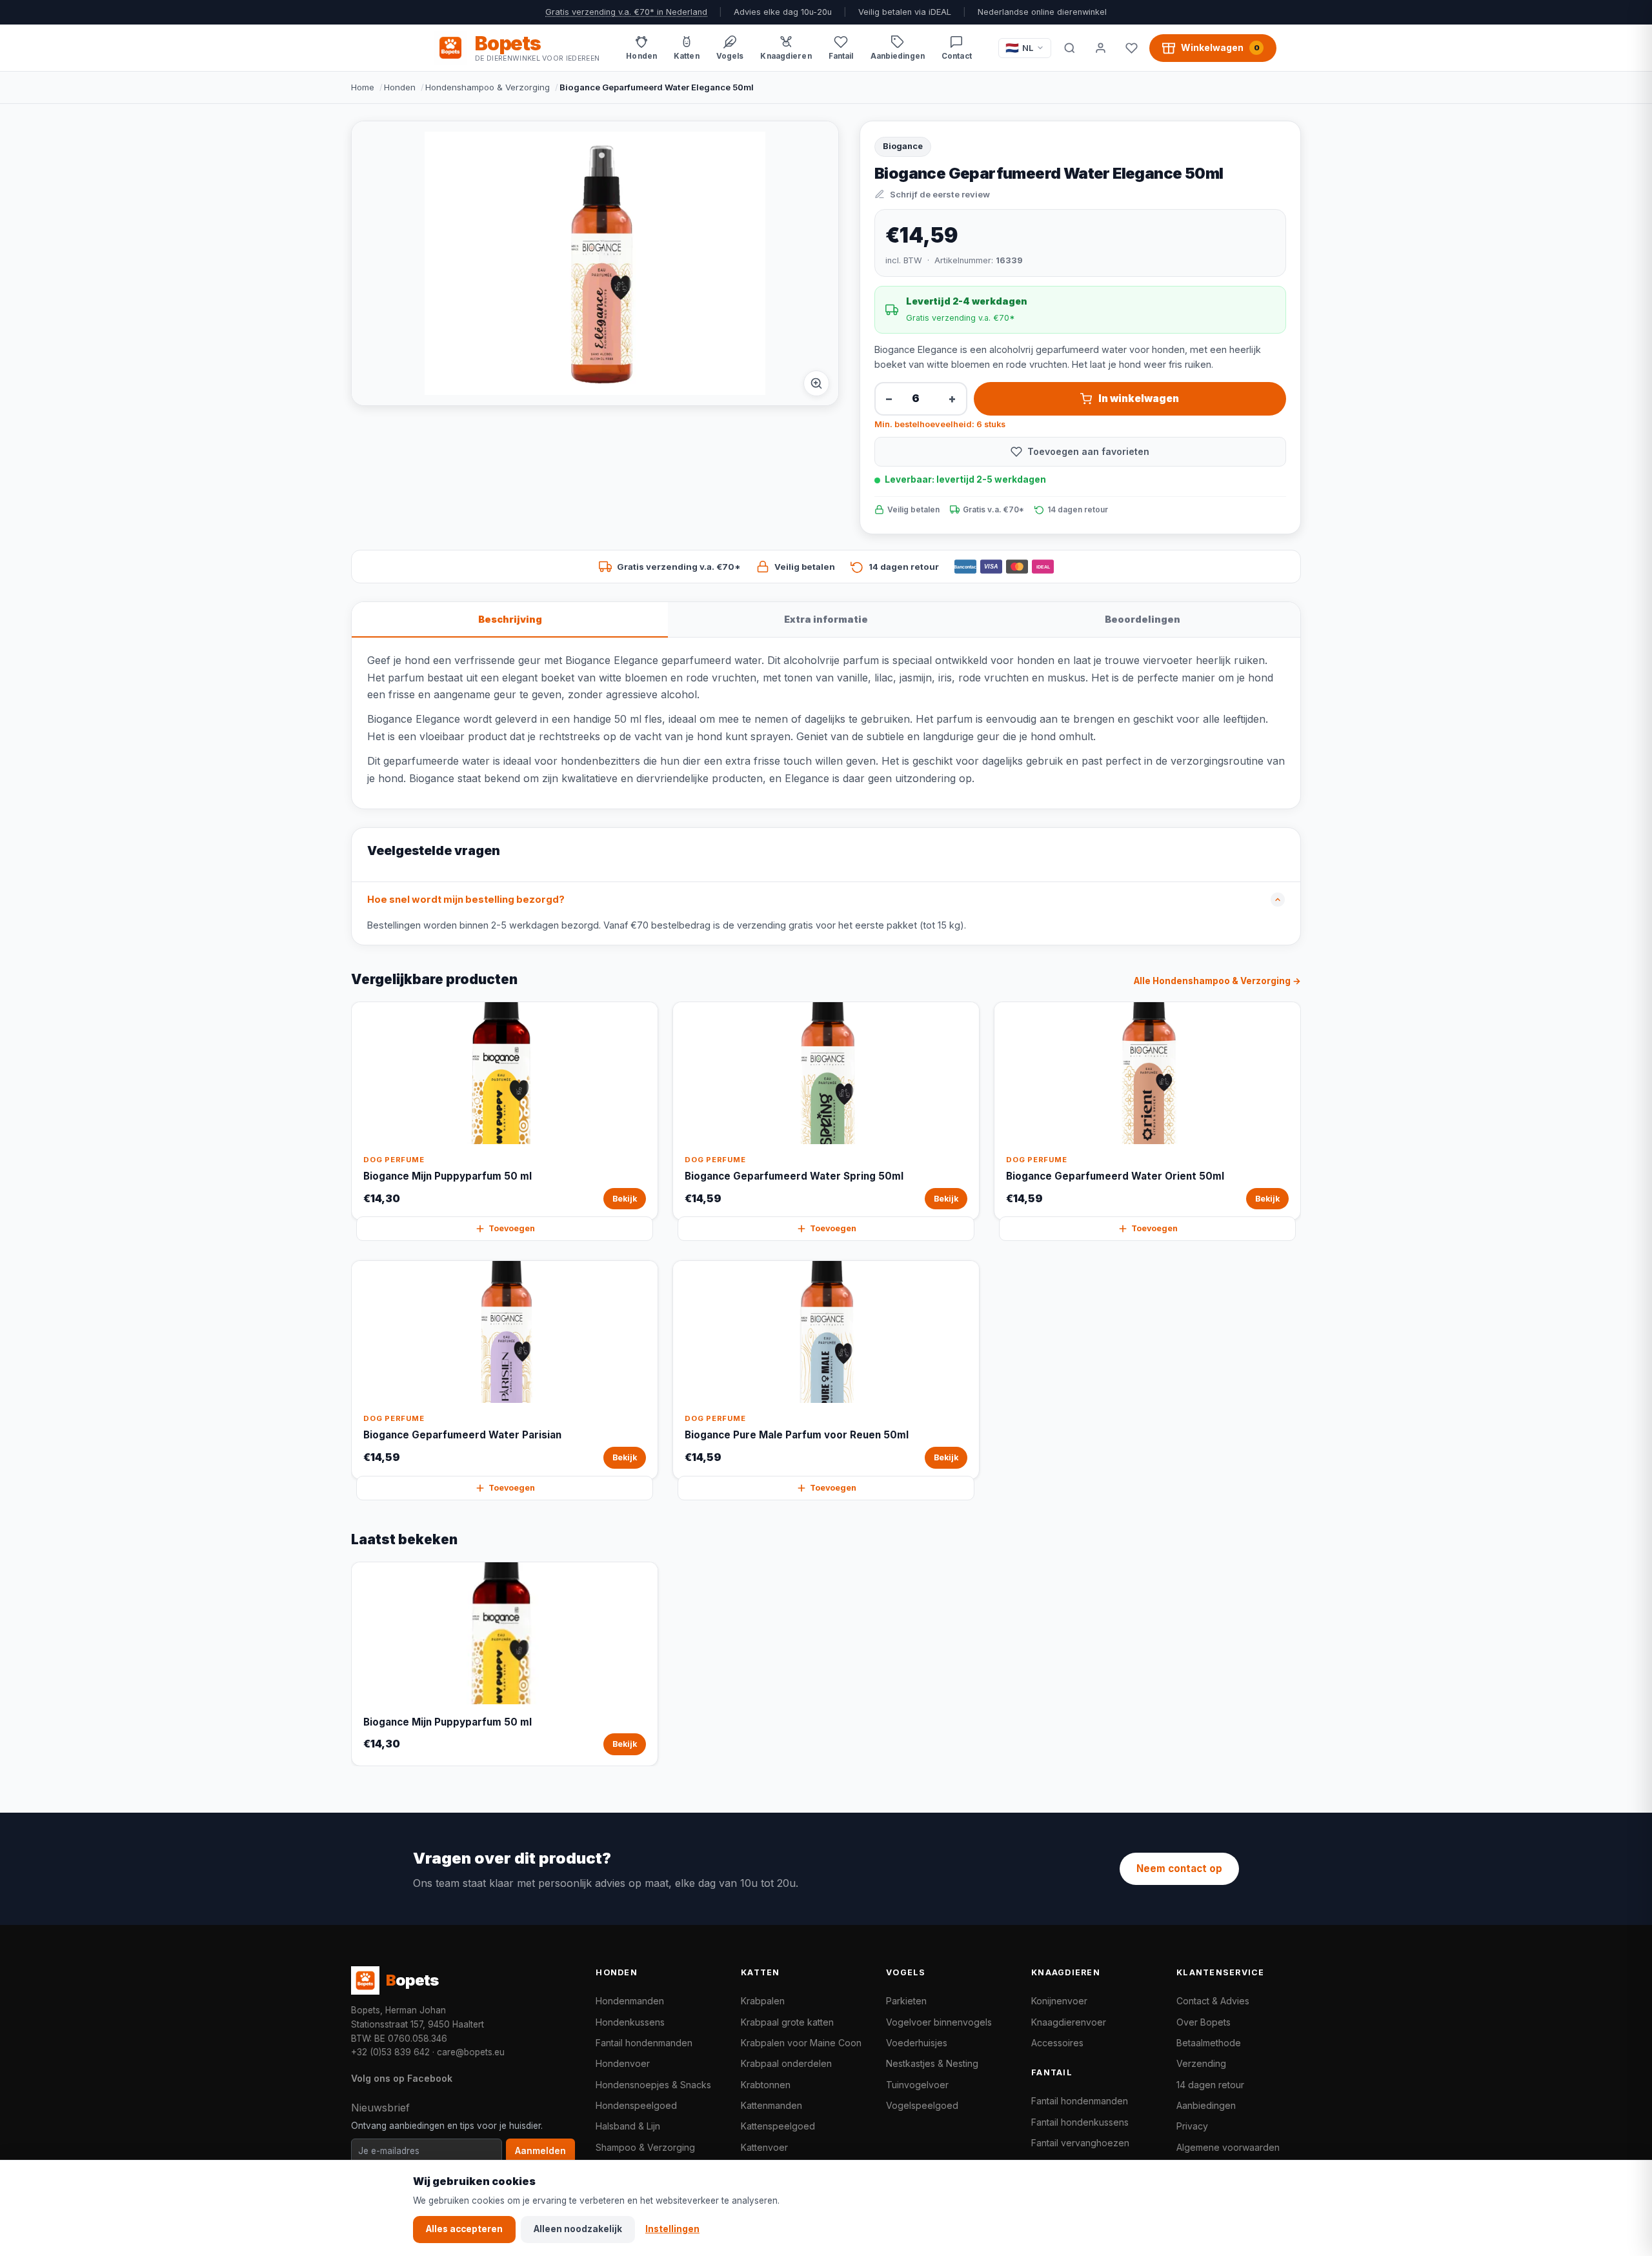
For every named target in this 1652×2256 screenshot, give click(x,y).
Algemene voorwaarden (1228, 2147)
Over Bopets (1204, 2022)
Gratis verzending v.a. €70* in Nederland (626, 12)
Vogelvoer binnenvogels (939, 2022)
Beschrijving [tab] (510, 619)
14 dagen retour (1210, 2085)
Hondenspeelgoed (636, 2105)
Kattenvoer (764, 2147)
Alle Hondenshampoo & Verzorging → (1217, 981)
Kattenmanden (771, 2105)
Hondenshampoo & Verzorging (488, 87)
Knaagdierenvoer (1069, 2022)
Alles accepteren (464, 2229)
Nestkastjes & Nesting (932, 2063)
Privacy (1192, 2126)
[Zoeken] (1069, 48)
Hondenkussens (630, 2022)
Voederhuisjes (917, 2043)
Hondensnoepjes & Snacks (653, 2085)
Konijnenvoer (1059, 2001)
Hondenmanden (630, 2001)
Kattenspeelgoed (778, 2126)
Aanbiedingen (1206, 2105)
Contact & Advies (1213, 2001)
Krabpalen (763, 2001)
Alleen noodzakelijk (578, 2229)
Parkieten (906, 2001)
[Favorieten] (1131, 48)
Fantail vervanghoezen (1080, 2143)
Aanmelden (540, 2151)
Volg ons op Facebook (402, 2078)
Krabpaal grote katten (787, 2022)
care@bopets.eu (471, 2052)
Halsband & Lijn (628, 2126)
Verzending (1201, 2063)
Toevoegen (512, 1228)
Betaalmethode (1209, 2043)
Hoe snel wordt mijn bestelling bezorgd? (466, 900)
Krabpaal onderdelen (786, 2063)
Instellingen (672, 2229)
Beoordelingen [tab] (1143, 619)
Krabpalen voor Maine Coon (801, 2043)
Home (363, 87)
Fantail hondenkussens (1080, 2122)
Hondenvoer (623, 2063)
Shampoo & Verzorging (645, 2147)
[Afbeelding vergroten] (816, 383)
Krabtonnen (766, 2085)
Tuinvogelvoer (917, 2085)
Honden (400, 87)
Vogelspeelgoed (922, 2105)
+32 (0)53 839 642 (390, 2052)
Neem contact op (1179, 1868)
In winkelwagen (1139, 398)
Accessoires (1057, 2043)
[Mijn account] (1100, 48)
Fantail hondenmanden (644, 2043)
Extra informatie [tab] (826, 619)
